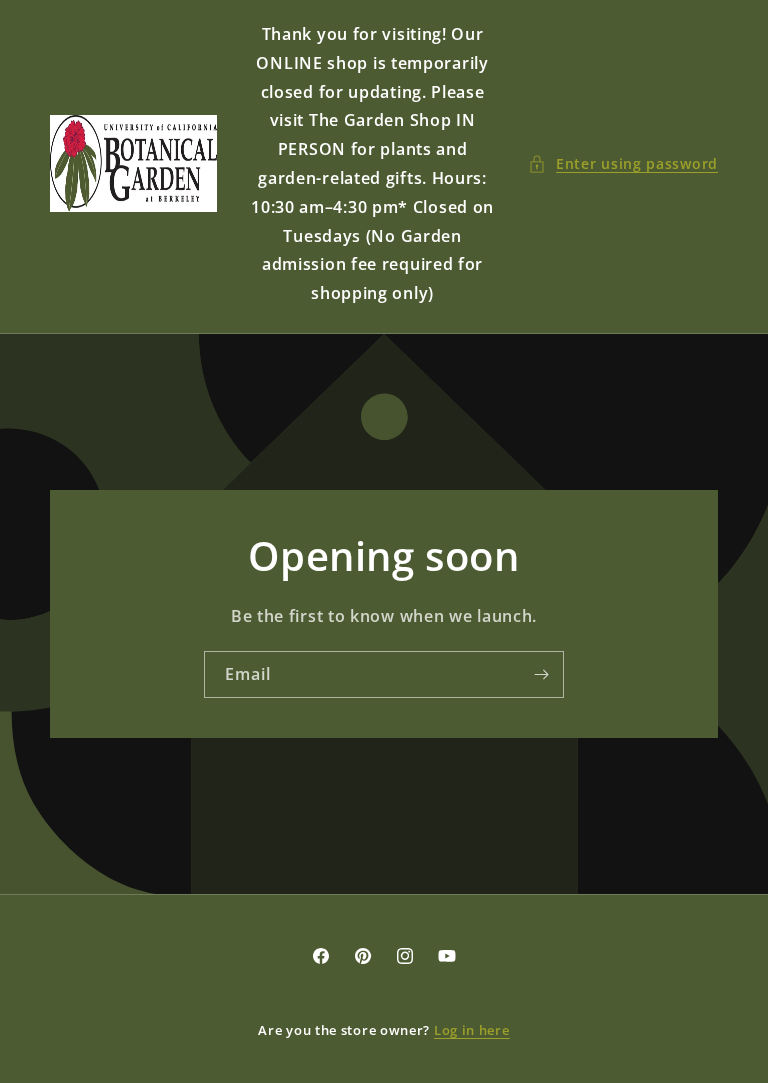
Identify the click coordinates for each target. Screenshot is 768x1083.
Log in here (472, 1030)
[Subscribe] (541, 674)
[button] (623, 163)
